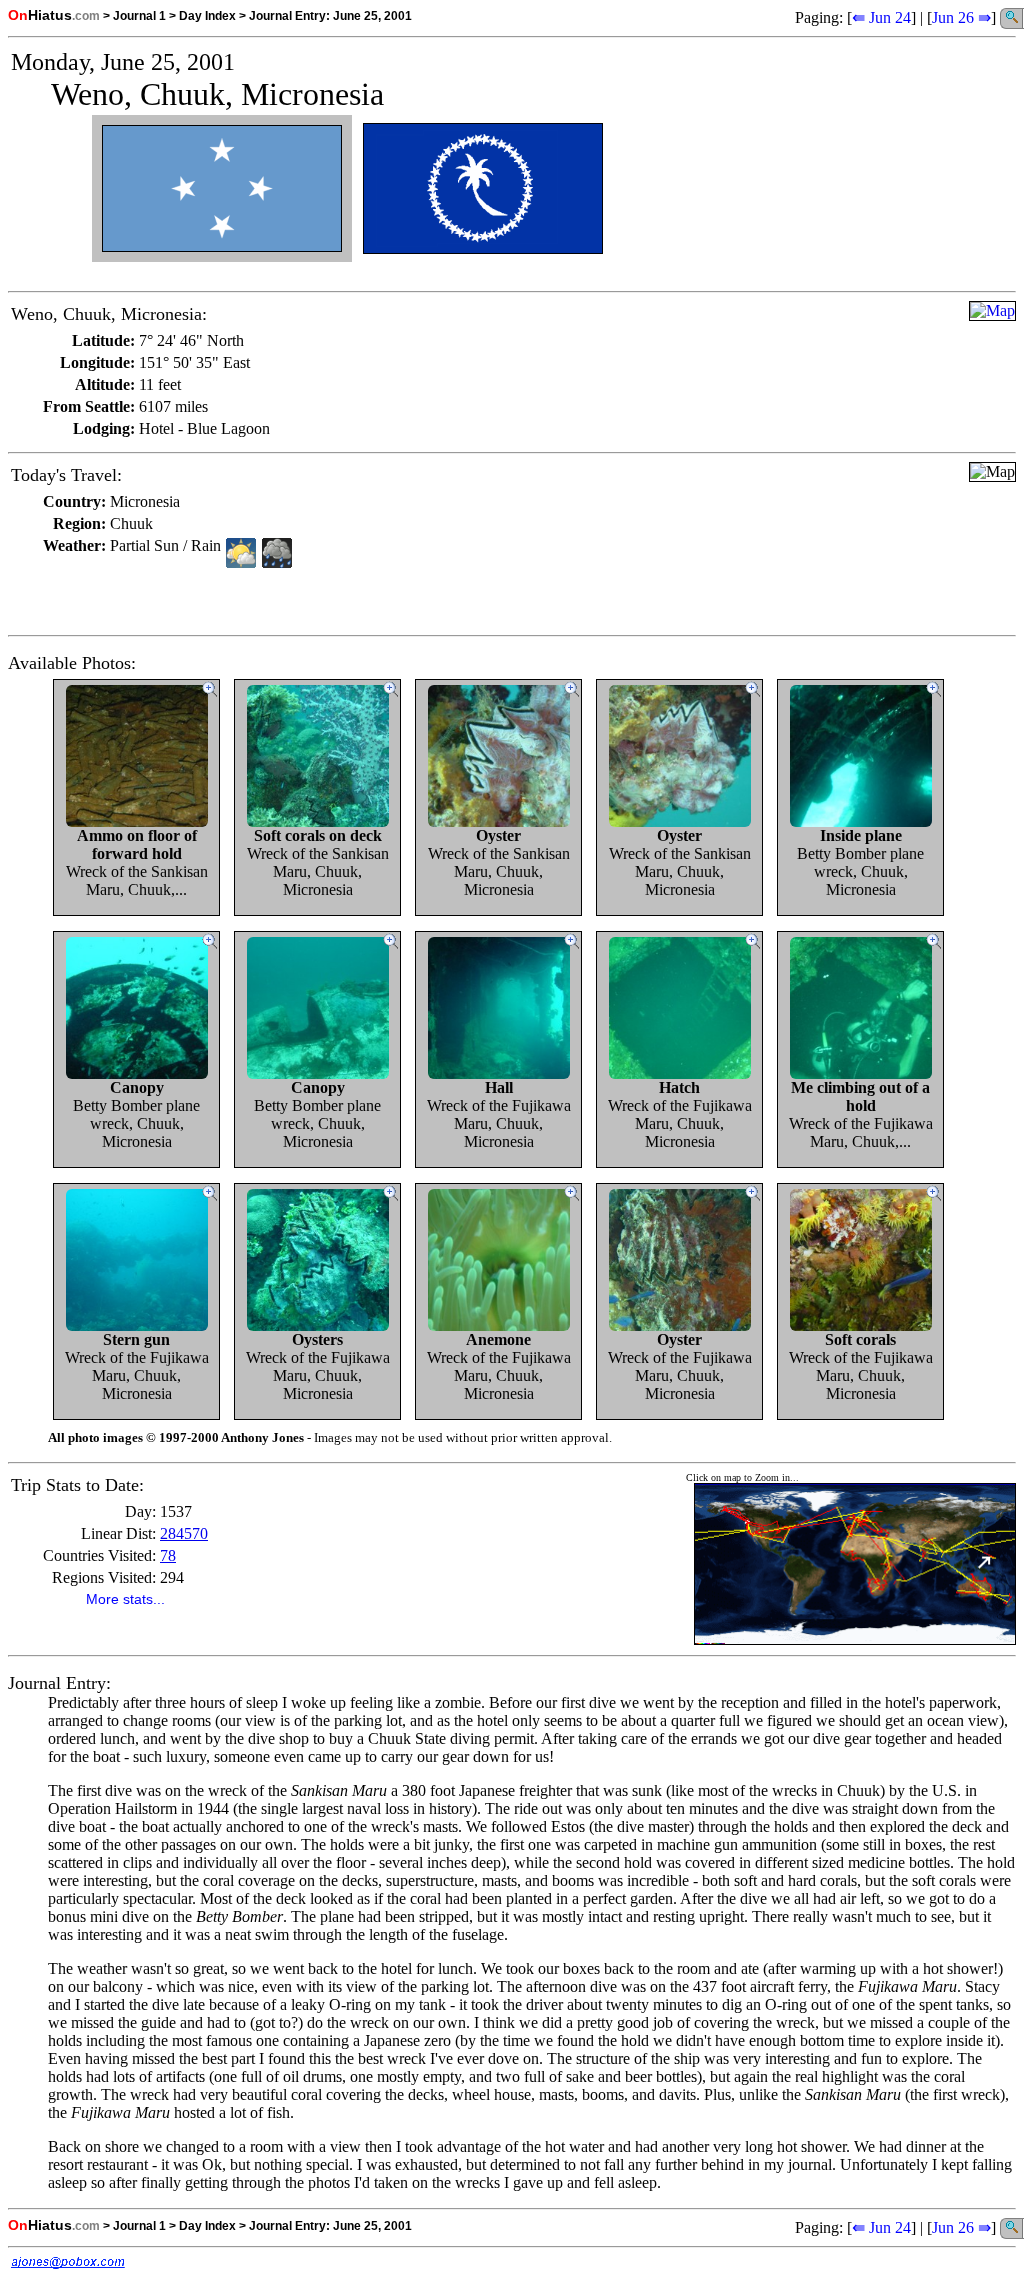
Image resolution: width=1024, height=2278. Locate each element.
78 (168, 1555)
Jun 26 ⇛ (961, 17)
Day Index (207, 16)
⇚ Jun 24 (881, 17)
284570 (184, 1533)
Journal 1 (139, 16)
